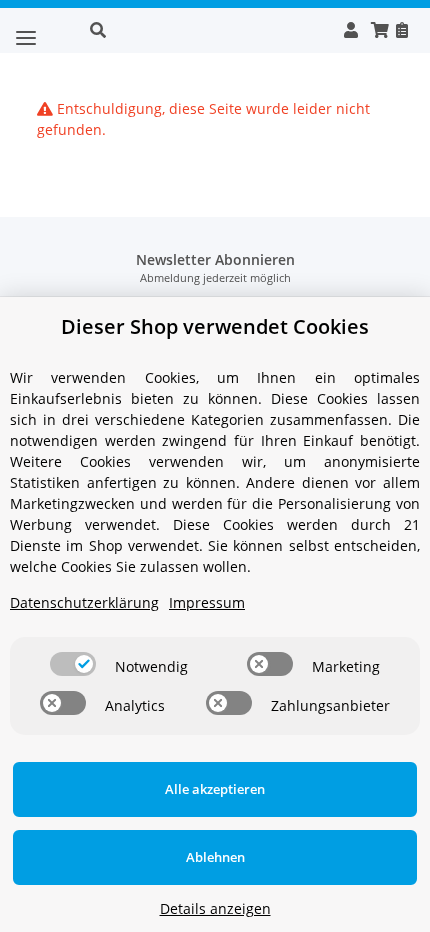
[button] (206, 30)
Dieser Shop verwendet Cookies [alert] (215, 326)
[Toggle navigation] (26, 30)
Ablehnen (215, 857)
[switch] (73, 664)
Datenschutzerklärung (84, 602)
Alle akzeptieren (215, 789)
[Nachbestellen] (401, 30)
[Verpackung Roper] (55, 27)
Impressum (207, 602)
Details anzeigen (215, 908)
